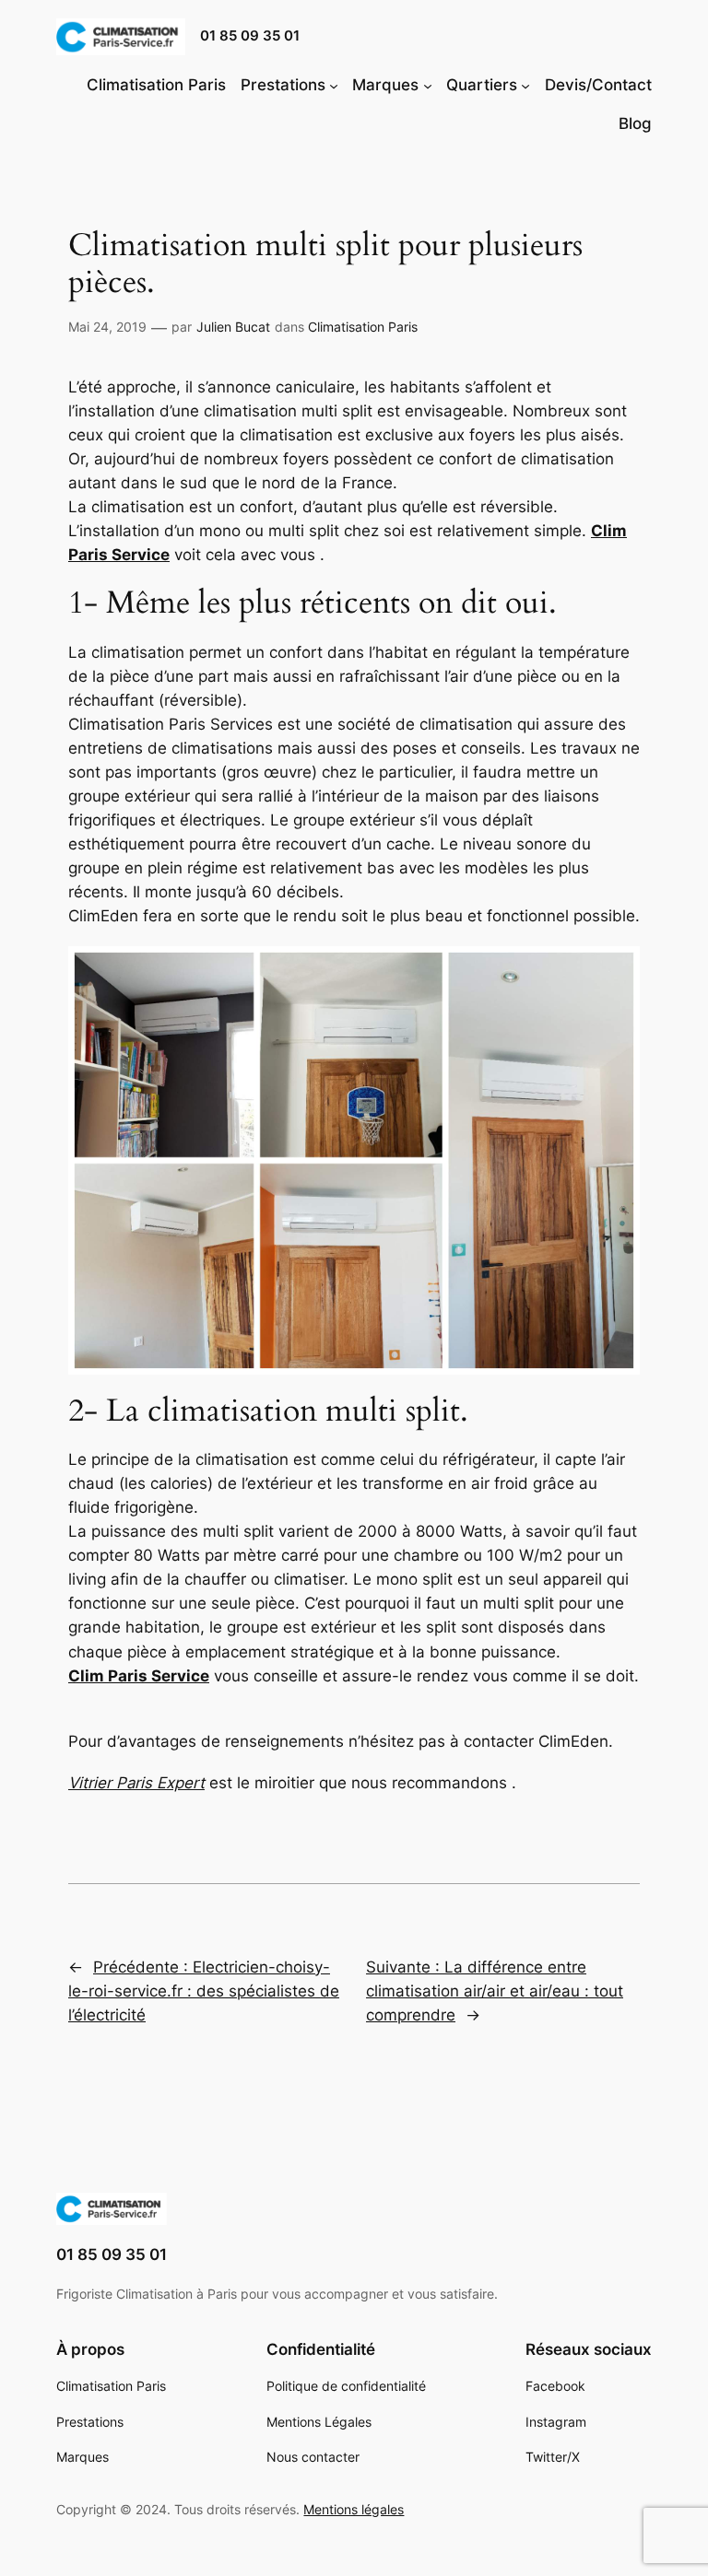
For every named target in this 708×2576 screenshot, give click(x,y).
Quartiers (482, 85)
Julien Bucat (233, 327)
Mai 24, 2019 (107, 327)
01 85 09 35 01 (250, 36)
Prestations (283, 85)
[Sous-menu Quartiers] (525, 85)
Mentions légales (354, 2509)
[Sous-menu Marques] (428, 85)
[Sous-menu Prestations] (334, 85)
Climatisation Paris (363, 327)
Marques (385, 85)
